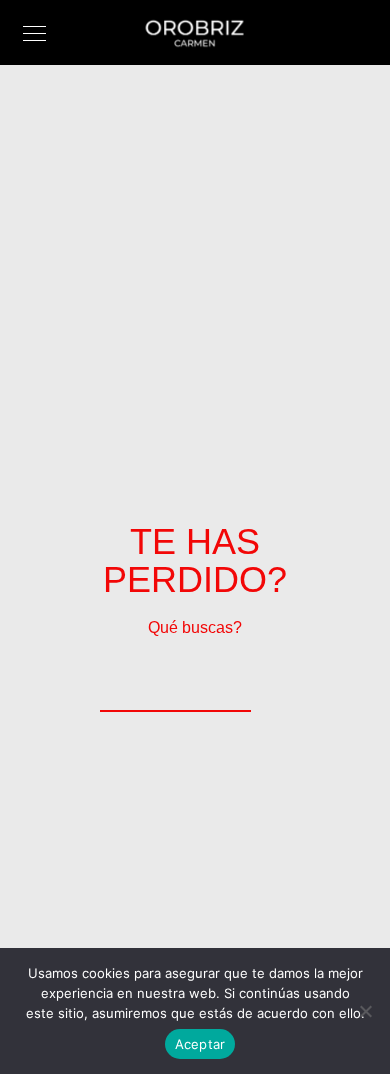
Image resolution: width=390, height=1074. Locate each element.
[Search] (223, 684)
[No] (365, 1011)
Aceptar (200, 1044)
